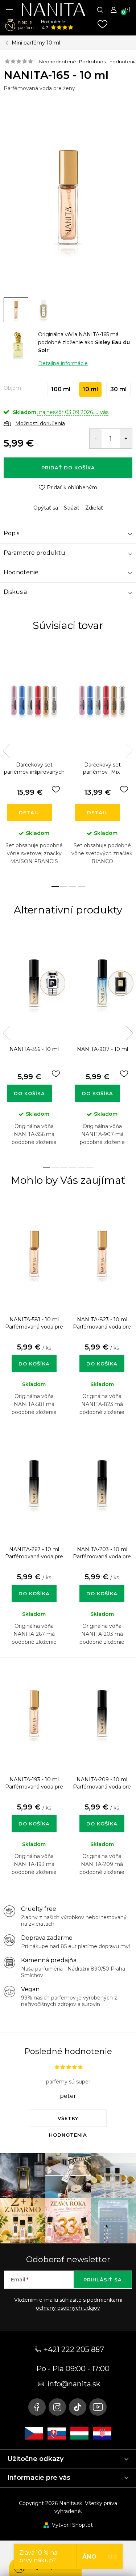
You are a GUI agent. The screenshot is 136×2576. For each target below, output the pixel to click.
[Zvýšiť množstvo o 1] (126, 439)
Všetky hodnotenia (68, 2121)
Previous (7, 751)
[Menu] (9, 9)
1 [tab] (55, 886)
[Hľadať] (100, 9)
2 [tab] (64, 886)
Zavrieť (54, 502)
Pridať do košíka (68, 468)
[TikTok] (78, 2407)
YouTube (98, 2407)
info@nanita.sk (74, 2384)
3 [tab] (73, 886)
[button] (34, 1356)
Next (129, 751)
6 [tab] (90, 1167)
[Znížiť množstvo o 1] (96, 439)
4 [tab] (81, 886)
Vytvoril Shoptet (72, 2525)
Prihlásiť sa (103, 2280)
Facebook (37, 2407)
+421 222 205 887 (74, 2349)
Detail (29, 812)
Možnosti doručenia (40, 423)
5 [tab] (81, 1167)
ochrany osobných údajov (68, 2308)
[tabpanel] (34, 760)
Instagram (57, 2407)
